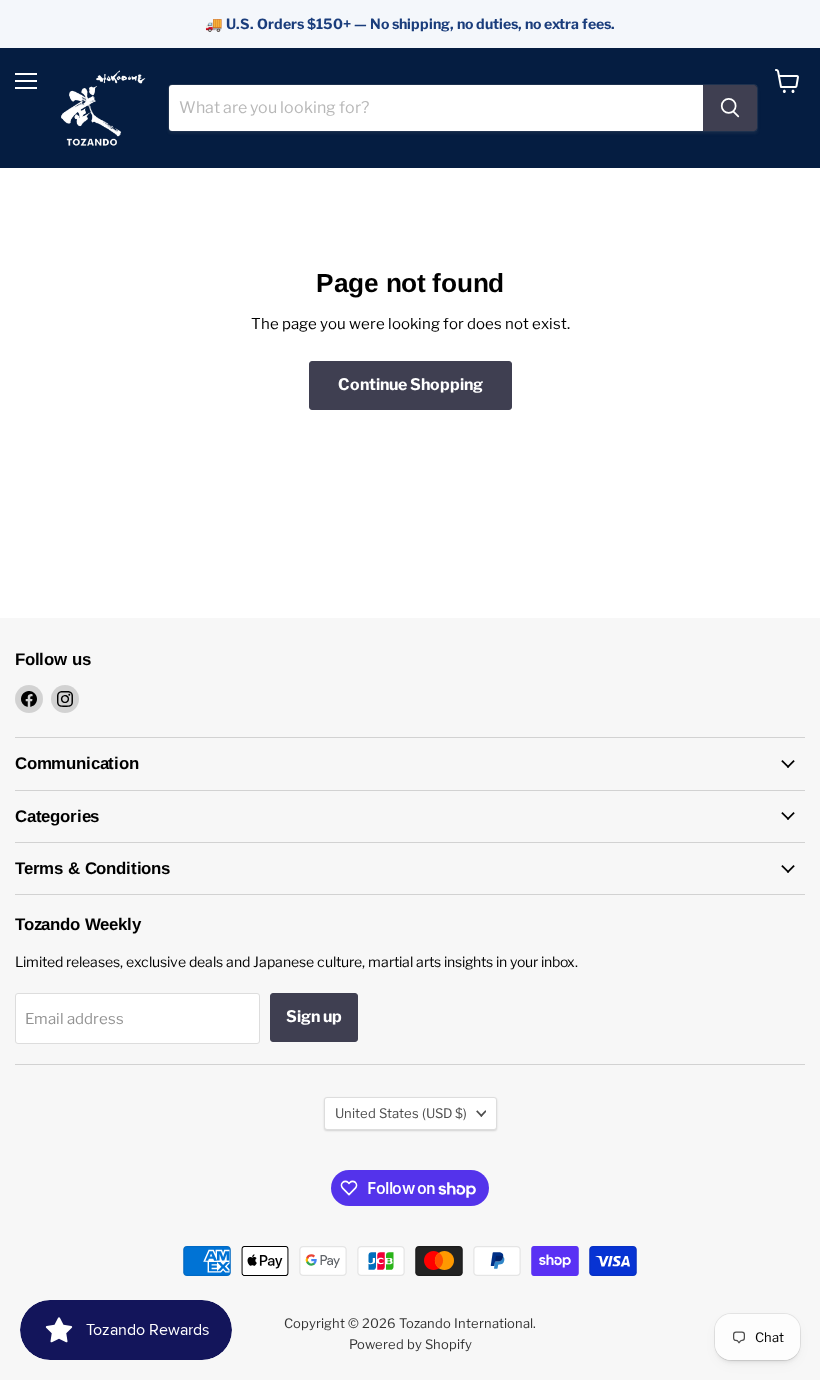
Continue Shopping (410, 384)
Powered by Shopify (410, 1344)
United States (401, 1113)
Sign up (314, 1016)
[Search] (730, 108)
